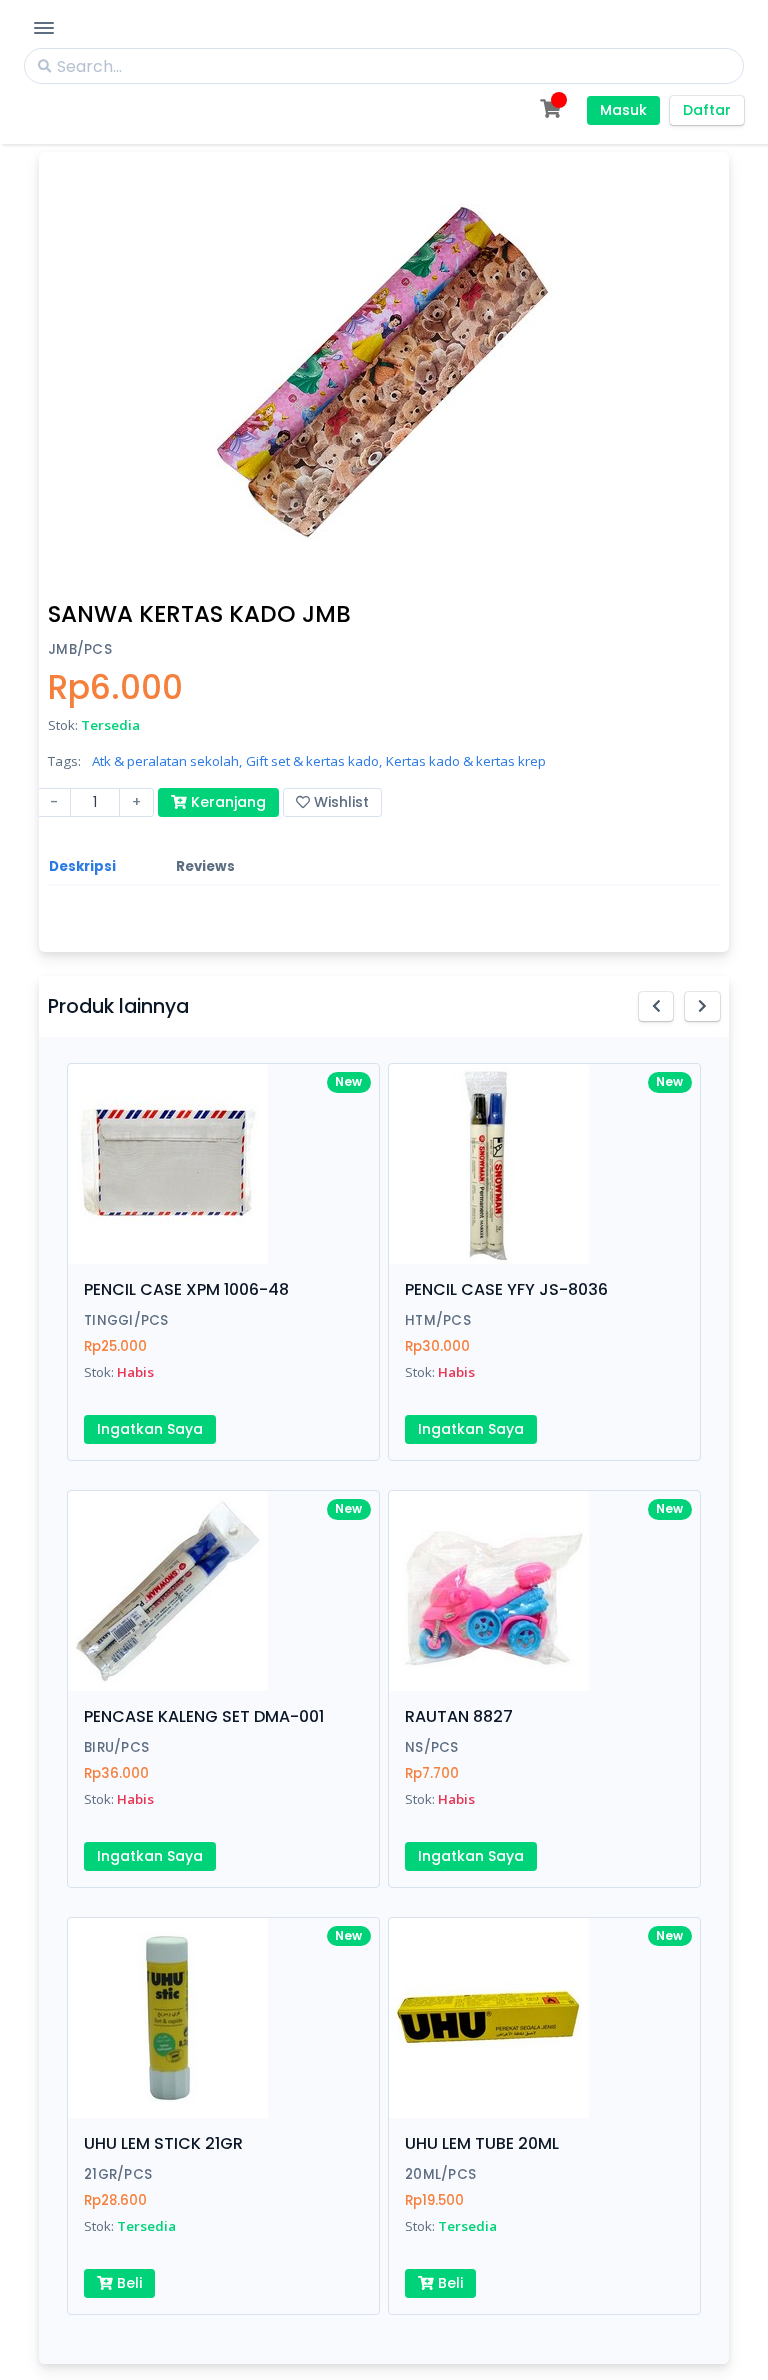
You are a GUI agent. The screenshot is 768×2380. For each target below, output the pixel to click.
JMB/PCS (80, 649)
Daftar (707, 110)
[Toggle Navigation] (44, 28)
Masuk (623, 110)
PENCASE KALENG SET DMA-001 (204, 1716)
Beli (127, 2283)
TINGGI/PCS (126, 1320)
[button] (656, 1006)
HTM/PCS (438, 1320)
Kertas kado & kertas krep (466, 761)
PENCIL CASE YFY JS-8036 (506, 1289)
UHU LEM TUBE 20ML (482, 2143)
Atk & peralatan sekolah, (167, 761)
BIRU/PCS (116, 1747)
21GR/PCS (118, 2174)
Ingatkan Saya (150, 1429)
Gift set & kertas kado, (314, 761)
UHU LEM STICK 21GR (163, 2143)
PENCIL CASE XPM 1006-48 (186, 1289)
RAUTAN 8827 (459, 1716)
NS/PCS (432, 1747)
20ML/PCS (440, 2174)
